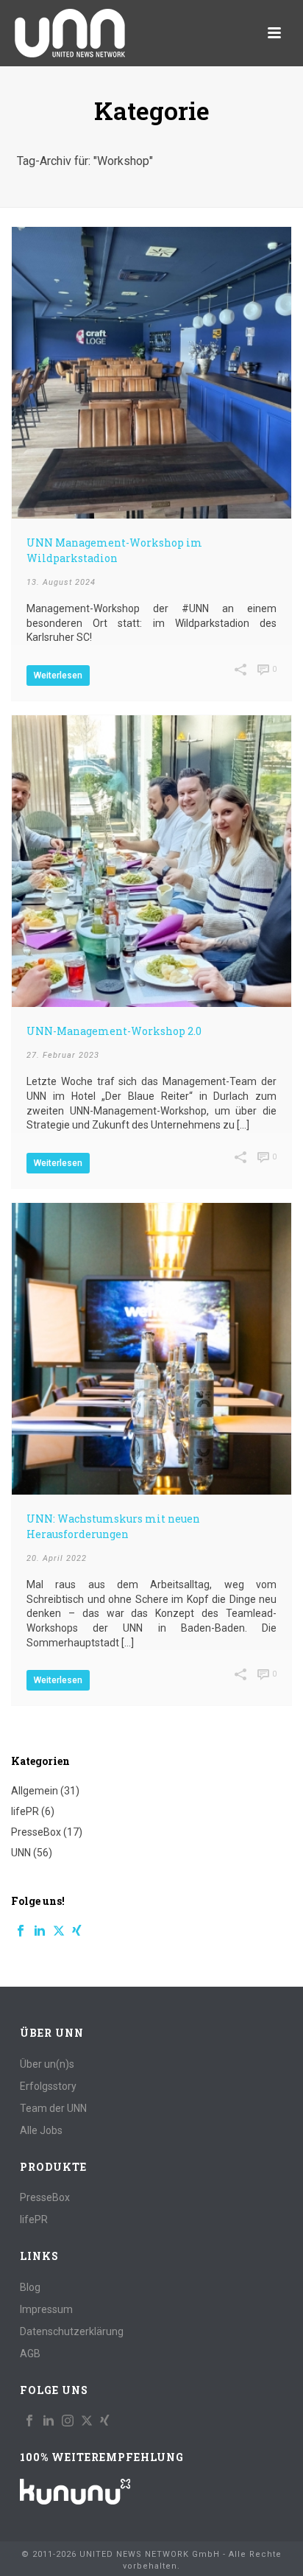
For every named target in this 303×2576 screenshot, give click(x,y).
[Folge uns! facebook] (29, 2421)
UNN (21, 1853)
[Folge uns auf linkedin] (40, 1931)
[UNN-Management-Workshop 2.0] (151, 861)
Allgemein (35, 1791)
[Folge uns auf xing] (77, 1931)
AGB (30, 2354)
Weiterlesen (58, 675)
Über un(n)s (47, 2064)
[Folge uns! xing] (105, 2421)
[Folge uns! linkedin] (49, 2421)
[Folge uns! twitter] (87, 2421)
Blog (30, 2287)
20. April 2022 (57, 1558)
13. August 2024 (61, 582)
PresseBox (36, 1832)
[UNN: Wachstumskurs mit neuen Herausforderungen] (151, 1349)
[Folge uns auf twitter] (59, 1931)
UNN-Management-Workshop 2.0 (114, 1031)
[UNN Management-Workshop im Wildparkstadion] (151, 373)
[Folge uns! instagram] (68, 2421)
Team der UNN (53, 2108)
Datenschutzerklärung (72, 2331)
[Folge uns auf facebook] (21, 1931)
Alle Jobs (41, 2130)
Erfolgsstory (48, 2086)
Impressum (46, 2309)
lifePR (25, 1811)
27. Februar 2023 (63, 1055)
